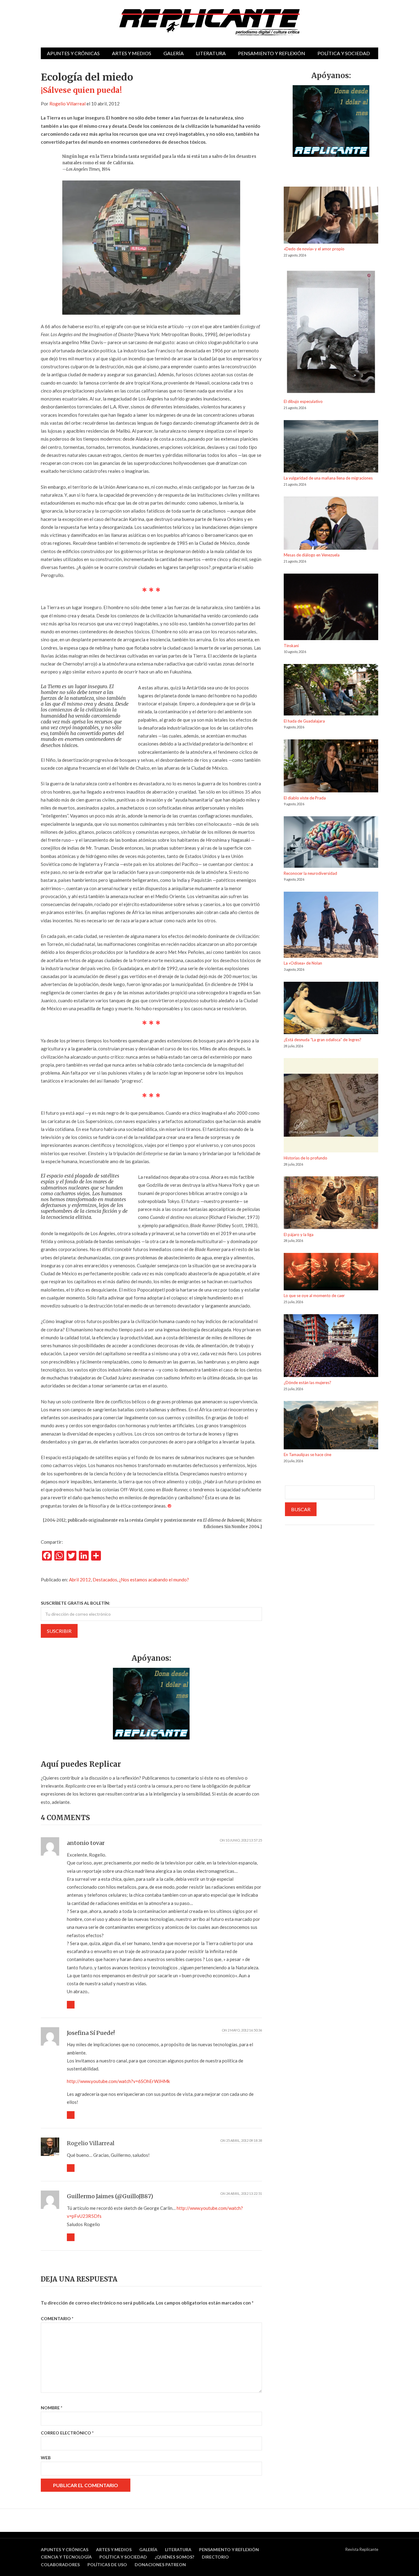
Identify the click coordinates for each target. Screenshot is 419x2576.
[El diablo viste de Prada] (331, 767)
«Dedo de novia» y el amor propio (314, 249)
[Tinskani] (331, 608)
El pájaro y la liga (299, 1235)
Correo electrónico (67, 2433)
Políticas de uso (107, 2565)
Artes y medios (132, 53)
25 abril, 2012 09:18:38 (244, 2140)
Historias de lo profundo (306, 1158)
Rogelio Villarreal (67, 104)
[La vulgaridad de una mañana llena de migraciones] (331, 448)
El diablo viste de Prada (305, 798)
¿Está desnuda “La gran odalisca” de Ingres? (323, 1040)
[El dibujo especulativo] (331, 333)
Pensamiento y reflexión (272, 53)
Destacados (105, 1580)
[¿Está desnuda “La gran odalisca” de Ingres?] (331, 1009)
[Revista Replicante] (209, 22)
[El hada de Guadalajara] (331, 691)
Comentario (57, 2318)
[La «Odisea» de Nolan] (331, 926)
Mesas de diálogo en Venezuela (312, 555)
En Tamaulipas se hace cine (308, 1455)
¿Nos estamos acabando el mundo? (154, 1580)
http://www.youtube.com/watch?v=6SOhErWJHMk (118, 2081)
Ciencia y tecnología (66, 2557)
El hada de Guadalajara (304, 721)
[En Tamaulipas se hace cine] (331, 1426)
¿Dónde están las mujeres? (308, 1383)
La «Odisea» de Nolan (303, 963)
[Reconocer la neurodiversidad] (331, 843)
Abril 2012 (80, 1580)
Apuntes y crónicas (73, 53)
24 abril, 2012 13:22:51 (244, 2193)
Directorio (215, 2557)
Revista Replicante (362, 2549)
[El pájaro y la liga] (331, 1204)
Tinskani (291, 646)
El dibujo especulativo (303, 401)
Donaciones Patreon (160, 2565)
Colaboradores (60, 2565)
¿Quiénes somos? (174, 2557)
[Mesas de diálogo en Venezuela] (331, 524)
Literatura (211, 53)
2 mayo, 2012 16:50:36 (245, 2030)
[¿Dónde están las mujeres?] (331, 1347)
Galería (174, 53)
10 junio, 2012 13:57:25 (244, 1840)
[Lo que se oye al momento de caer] (331, 1273)
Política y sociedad (344, 53)
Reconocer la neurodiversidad (310, 873)
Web (46, 2458)
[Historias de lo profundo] (331, 1106)
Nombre (52, 2408)
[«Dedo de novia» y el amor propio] (331, 216)
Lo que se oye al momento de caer (314, 1296)
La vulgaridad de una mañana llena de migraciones (328, 478)
